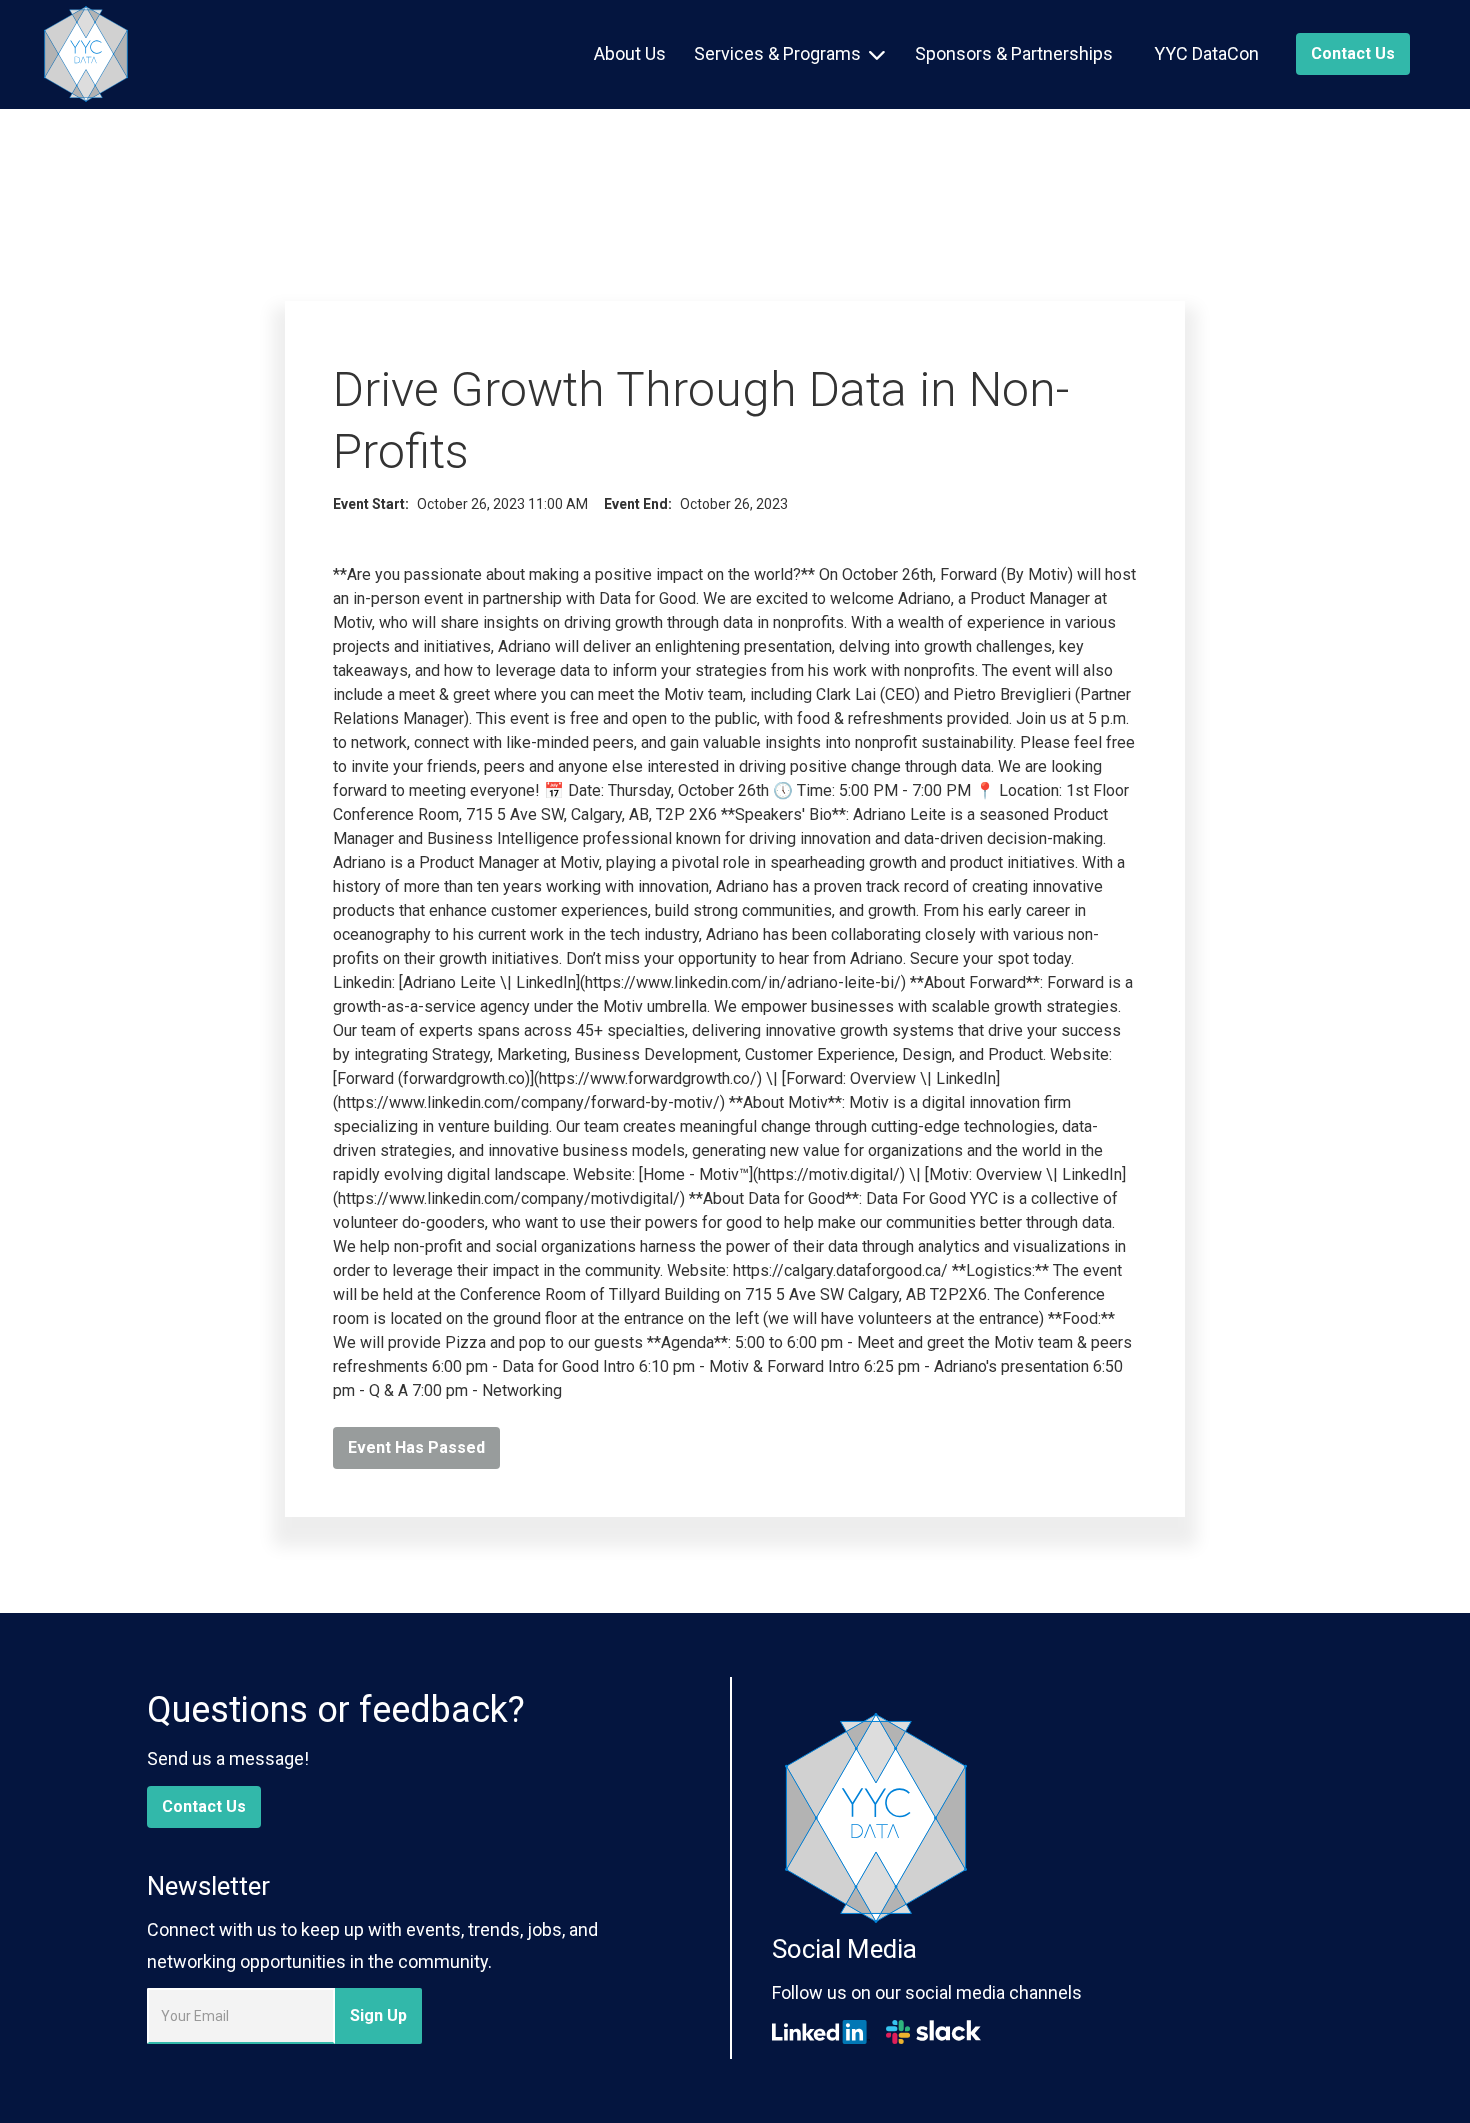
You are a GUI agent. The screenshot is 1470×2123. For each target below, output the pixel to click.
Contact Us (204, 1806)
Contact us (1353, 53)
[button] (789, 54)
